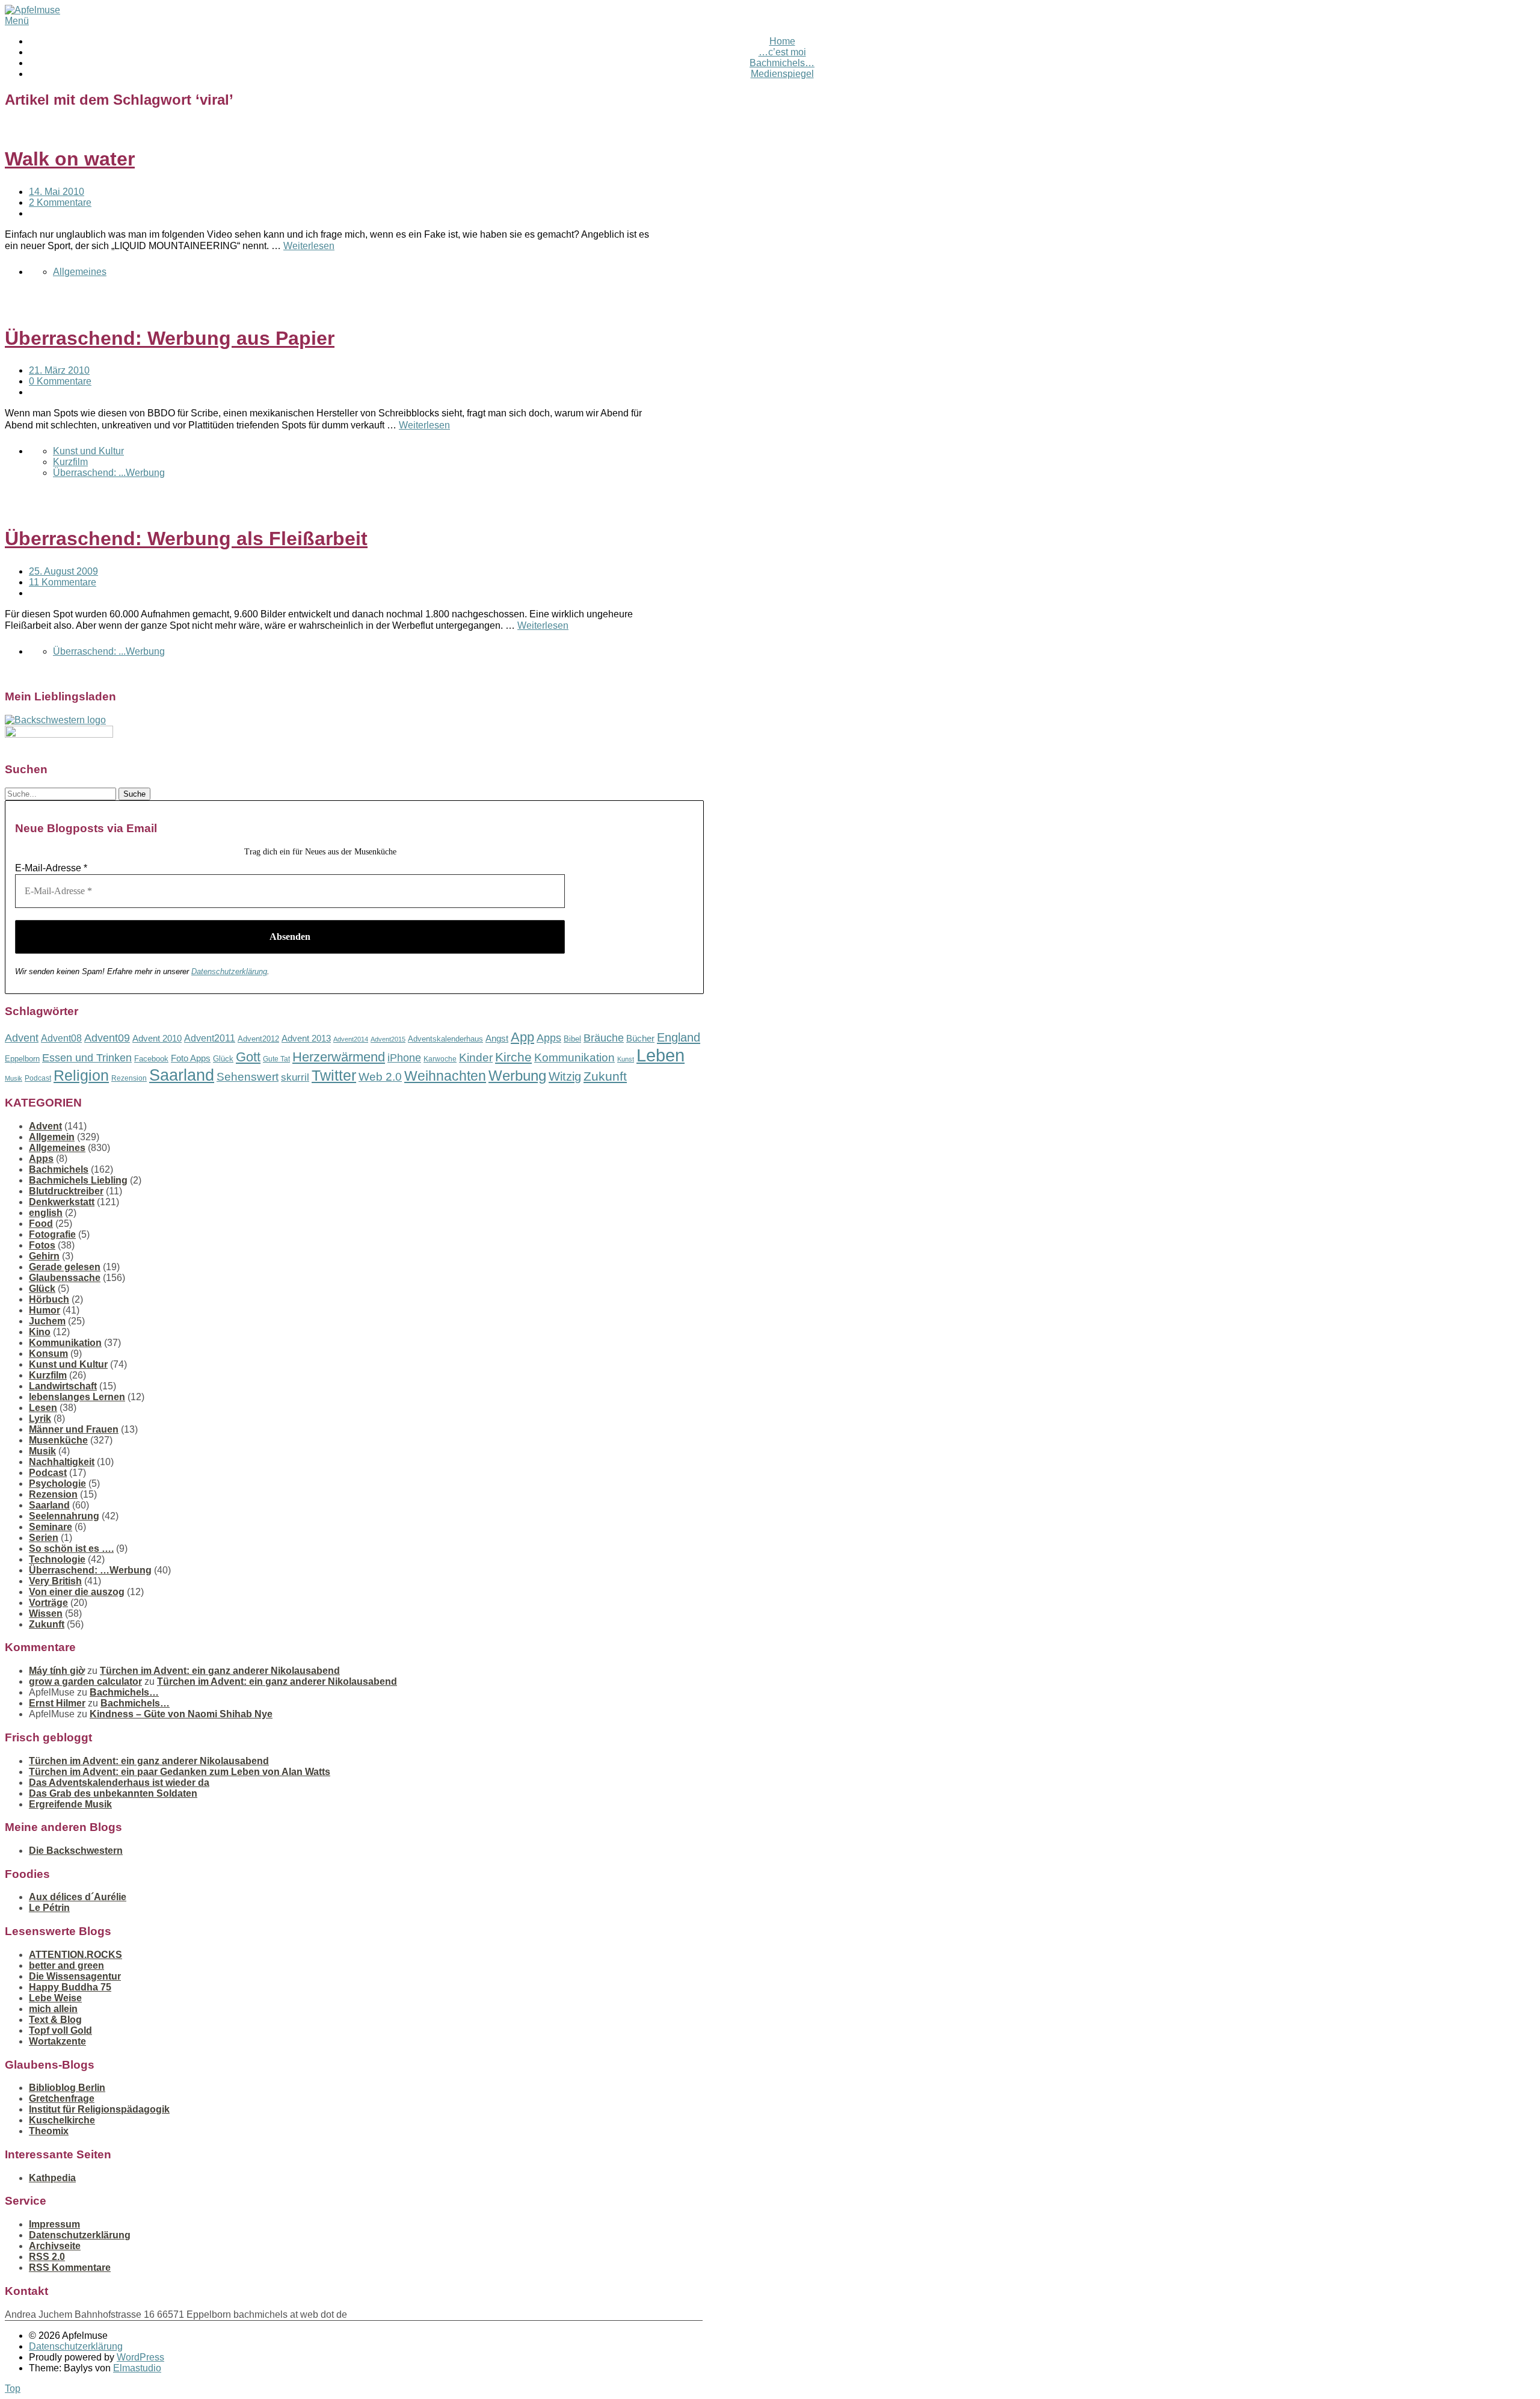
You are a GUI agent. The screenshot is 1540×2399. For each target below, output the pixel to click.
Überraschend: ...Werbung (109, 473)
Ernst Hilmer (57, 1703)
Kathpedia (52, 2178)
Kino (40, 1332)
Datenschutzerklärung (229, 971)
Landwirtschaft (63, 1386)
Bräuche (604, 1038)
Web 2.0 (380, 1077)
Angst (497, 1038)
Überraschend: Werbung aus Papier (170, 338)
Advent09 (107, 1038)
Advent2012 (258, 1039)
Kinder (476, 1057)
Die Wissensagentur (75, 1976)
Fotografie (52, 1234)
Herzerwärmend (339, 1057)
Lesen (43, 1408)
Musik (14, 1078)
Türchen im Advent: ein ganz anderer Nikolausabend (220, 1671)
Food (41, 1224)
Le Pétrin (49, 1908)
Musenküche (58, 1440)
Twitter (334, 1075)
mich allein (53, 2009)
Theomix (49, 2131)
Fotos (42, 1245)
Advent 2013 (306, 1038)
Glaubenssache (65, 1278)
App (522, 1037)
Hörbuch (49, 1299)
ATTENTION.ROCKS (75, 1955)
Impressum (54, 2224)
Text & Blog (55, 2020)
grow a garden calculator (85, 1681)
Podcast (38, 1078)
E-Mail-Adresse (51, 868)
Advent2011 (210, 1038)
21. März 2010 (59, 370)
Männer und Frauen (74, 1429)
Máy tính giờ (57, 1671)
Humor (45, 1310)
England (679, 1037)
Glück (223, 1059)
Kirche (513, 1057)
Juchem (47, 1321)
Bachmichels (59, 1169)
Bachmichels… (782, 63)
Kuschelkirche (62, 2120)
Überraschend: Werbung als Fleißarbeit (186, 539)
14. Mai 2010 (57, 192)
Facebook (151, 1059)
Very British (55, 1581)
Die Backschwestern (76, 1851)
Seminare (51, 1527)
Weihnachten (445, 1076)
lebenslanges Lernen (77, 1397)
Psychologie (57, 1484)
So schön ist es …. (71, 1548)
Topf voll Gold (60, 2030)
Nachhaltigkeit (62, 1462)
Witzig (565, 1076)
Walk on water (70, 159)
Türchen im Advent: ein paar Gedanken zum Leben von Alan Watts (180, 1772)
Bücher (640, 1038)
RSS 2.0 (47, 2257)
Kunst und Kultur (88, 451)
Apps (549, 1038)
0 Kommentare (60, 381)
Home (782, 41)
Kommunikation (574, 1057)
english (46, 1213)
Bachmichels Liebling (78, 1180)
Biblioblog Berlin (67, 2088)
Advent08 (61, 1038)
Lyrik (40, 1419)
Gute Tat (276, 1059)
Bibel (572, 1039)
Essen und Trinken (87, 1058)
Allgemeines (80, 272)
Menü (17, 21)
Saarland (182, 1075)
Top (13, 2388)
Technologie (57, 1559)
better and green (66, 1965)
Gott (248, 1057)
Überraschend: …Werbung (90, 1570)
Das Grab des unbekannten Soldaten (113, 1793)
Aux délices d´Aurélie (78, 1897)
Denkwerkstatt (62, 1202)
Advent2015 (388, 1039)
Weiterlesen (309, 246)
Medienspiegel (782, 74)
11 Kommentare (63, 582)
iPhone (404, 1058)
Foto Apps (191, 1058)
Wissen (46, 1613)
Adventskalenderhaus (445, 1039)
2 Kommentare (60, 202)
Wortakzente (57, 2041)
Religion (81, 1076)
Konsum (48, 1354)
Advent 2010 (157, 1039)
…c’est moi (782, 52)
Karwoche (440, 1059)
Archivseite (55, 2246)
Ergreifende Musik (70, 1804)
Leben (661, 1055)
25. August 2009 (63, 571)
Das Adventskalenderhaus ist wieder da (119, 1783)
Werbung (517, 1076)
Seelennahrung (64, 1516)
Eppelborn (22, 1059)
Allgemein (52, 1137)
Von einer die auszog (77, 1592)
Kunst (626, 1059)
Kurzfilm (70, 462)
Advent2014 (351, 1039)
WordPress (140, 2357)
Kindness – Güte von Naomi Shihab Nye (181, 1714)
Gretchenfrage (62, 2098)
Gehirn (44, 1256)
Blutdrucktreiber (66, 1191)
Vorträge (48, 1603)
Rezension (129, 1078)
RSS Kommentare (70, 2268)
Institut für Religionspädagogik (99, 2109)
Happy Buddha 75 (70, 1987)
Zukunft (605, 1076)
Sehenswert (248, 1077)
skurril (295, 1077)
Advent (22, 1038)
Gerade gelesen (65, 1267)
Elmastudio (137, 2368)
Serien (44, 1538)
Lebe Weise (55, 1998)
